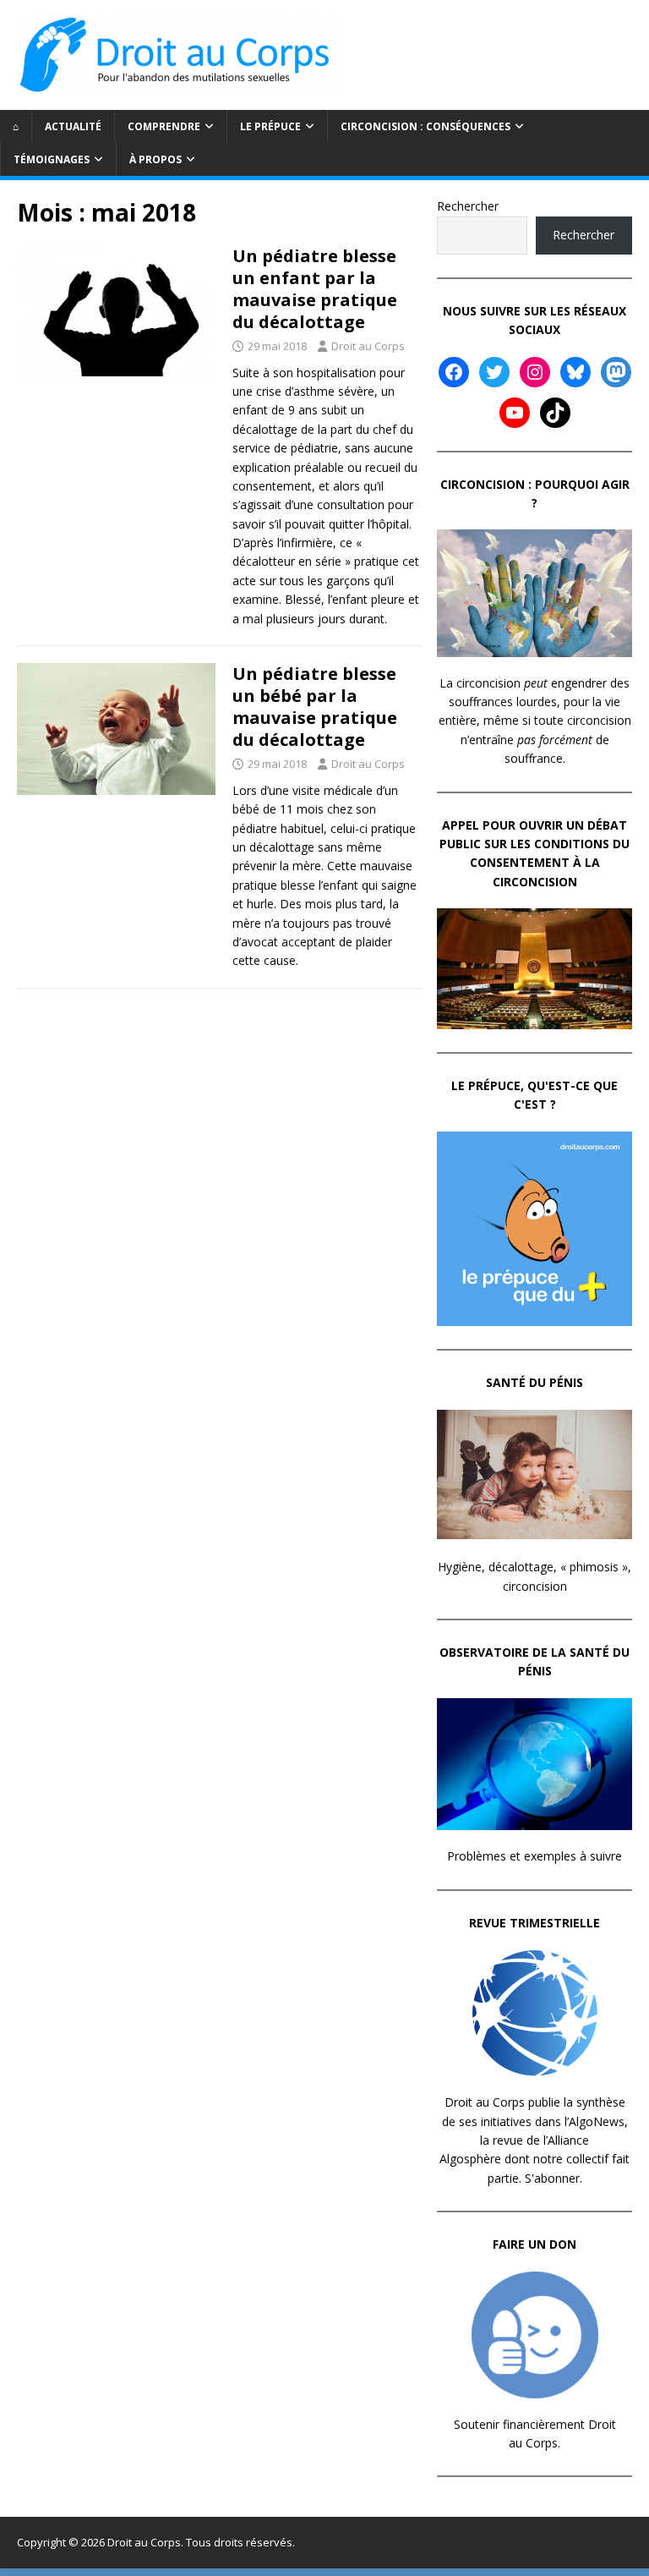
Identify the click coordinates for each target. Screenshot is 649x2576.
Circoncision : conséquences (425, 126)
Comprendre (164, 126)
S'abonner (552, 2178)
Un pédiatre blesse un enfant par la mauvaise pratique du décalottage (315, 289)
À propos (155, 159)
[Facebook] (454, 372)
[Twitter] (494, 372)
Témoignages (52, 159)
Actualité (73, 126)
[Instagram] (535, 372)
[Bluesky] (575, 372)
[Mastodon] (616, 372)
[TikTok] (555, 413)
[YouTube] (515, 413)
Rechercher (468, 206)
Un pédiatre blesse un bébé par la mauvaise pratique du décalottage (315, 707)
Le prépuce (270, 126)
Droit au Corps (368, 346)
